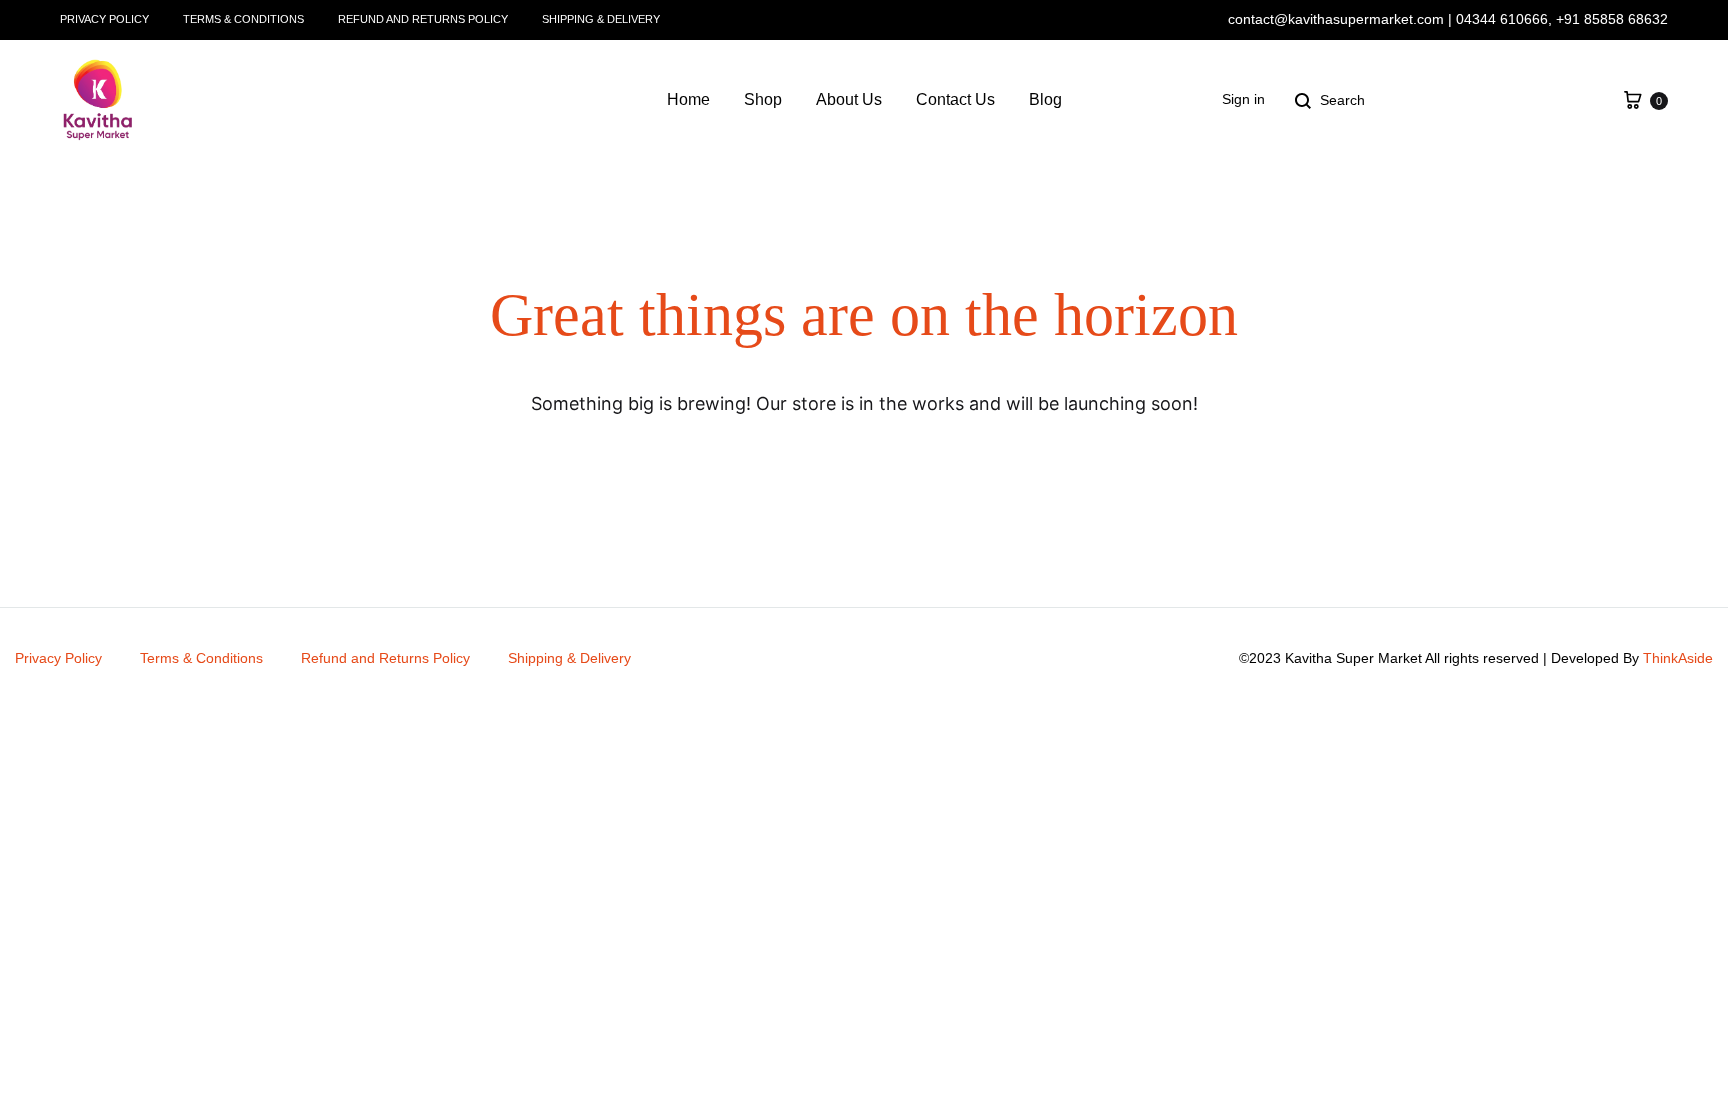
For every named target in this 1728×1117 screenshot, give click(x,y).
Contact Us (955, 99)
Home (688, 99)
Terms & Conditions (243, 19)
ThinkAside (1678, 658)
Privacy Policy (104, 19)
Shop (763, 99)
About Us (849, 99)
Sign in (1243, 99)
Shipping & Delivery (601, 19)
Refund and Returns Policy (423, 19)
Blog (1045, 99)
